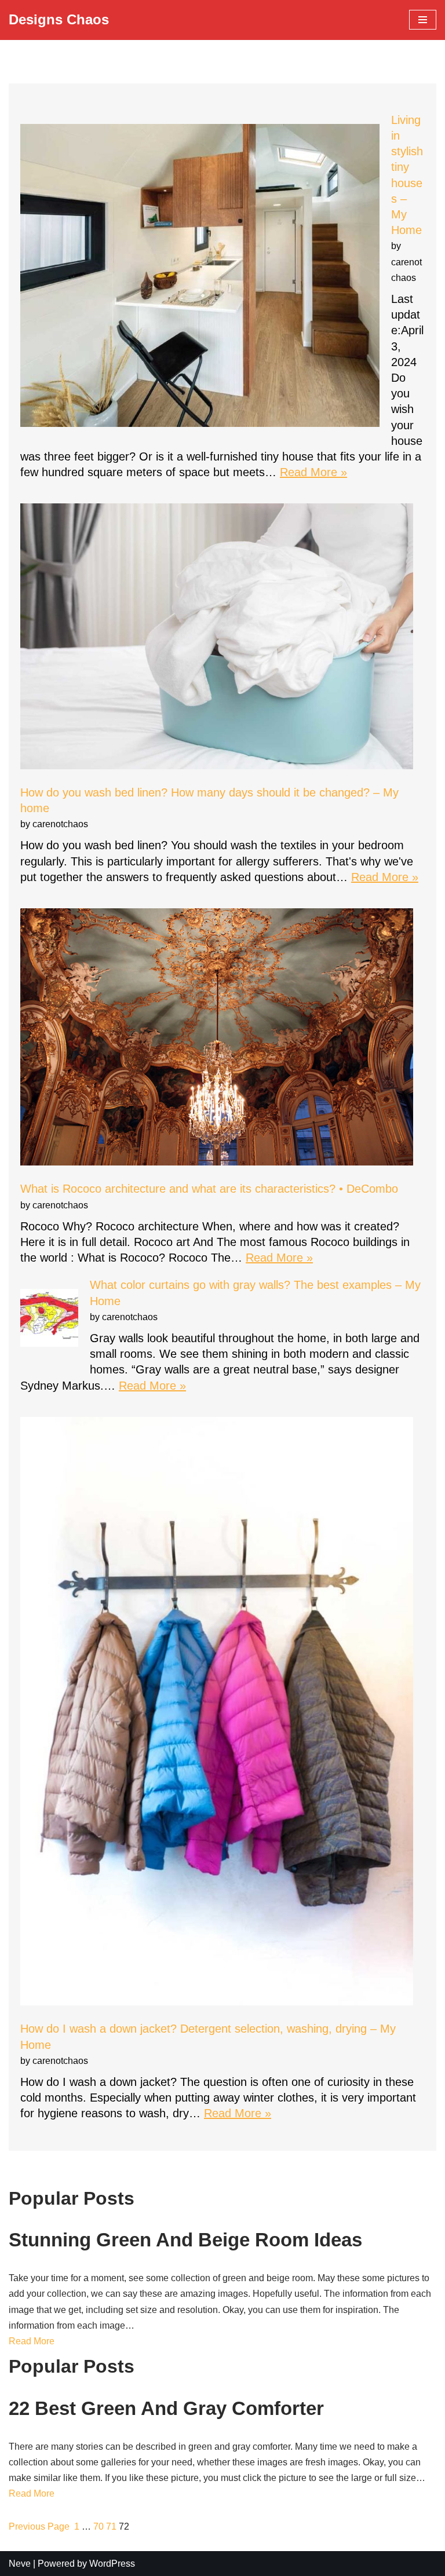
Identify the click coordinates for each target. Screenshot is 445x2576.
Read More (32, 2341)
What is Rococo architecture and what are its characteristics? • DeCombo (209, 1189)
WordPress (112, 2564)
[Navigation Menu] (423, 20)
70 (99, 2526)
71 (111, 2526)
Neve (20, 2564)
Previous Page (39, 2526)
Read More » (313, 472)
